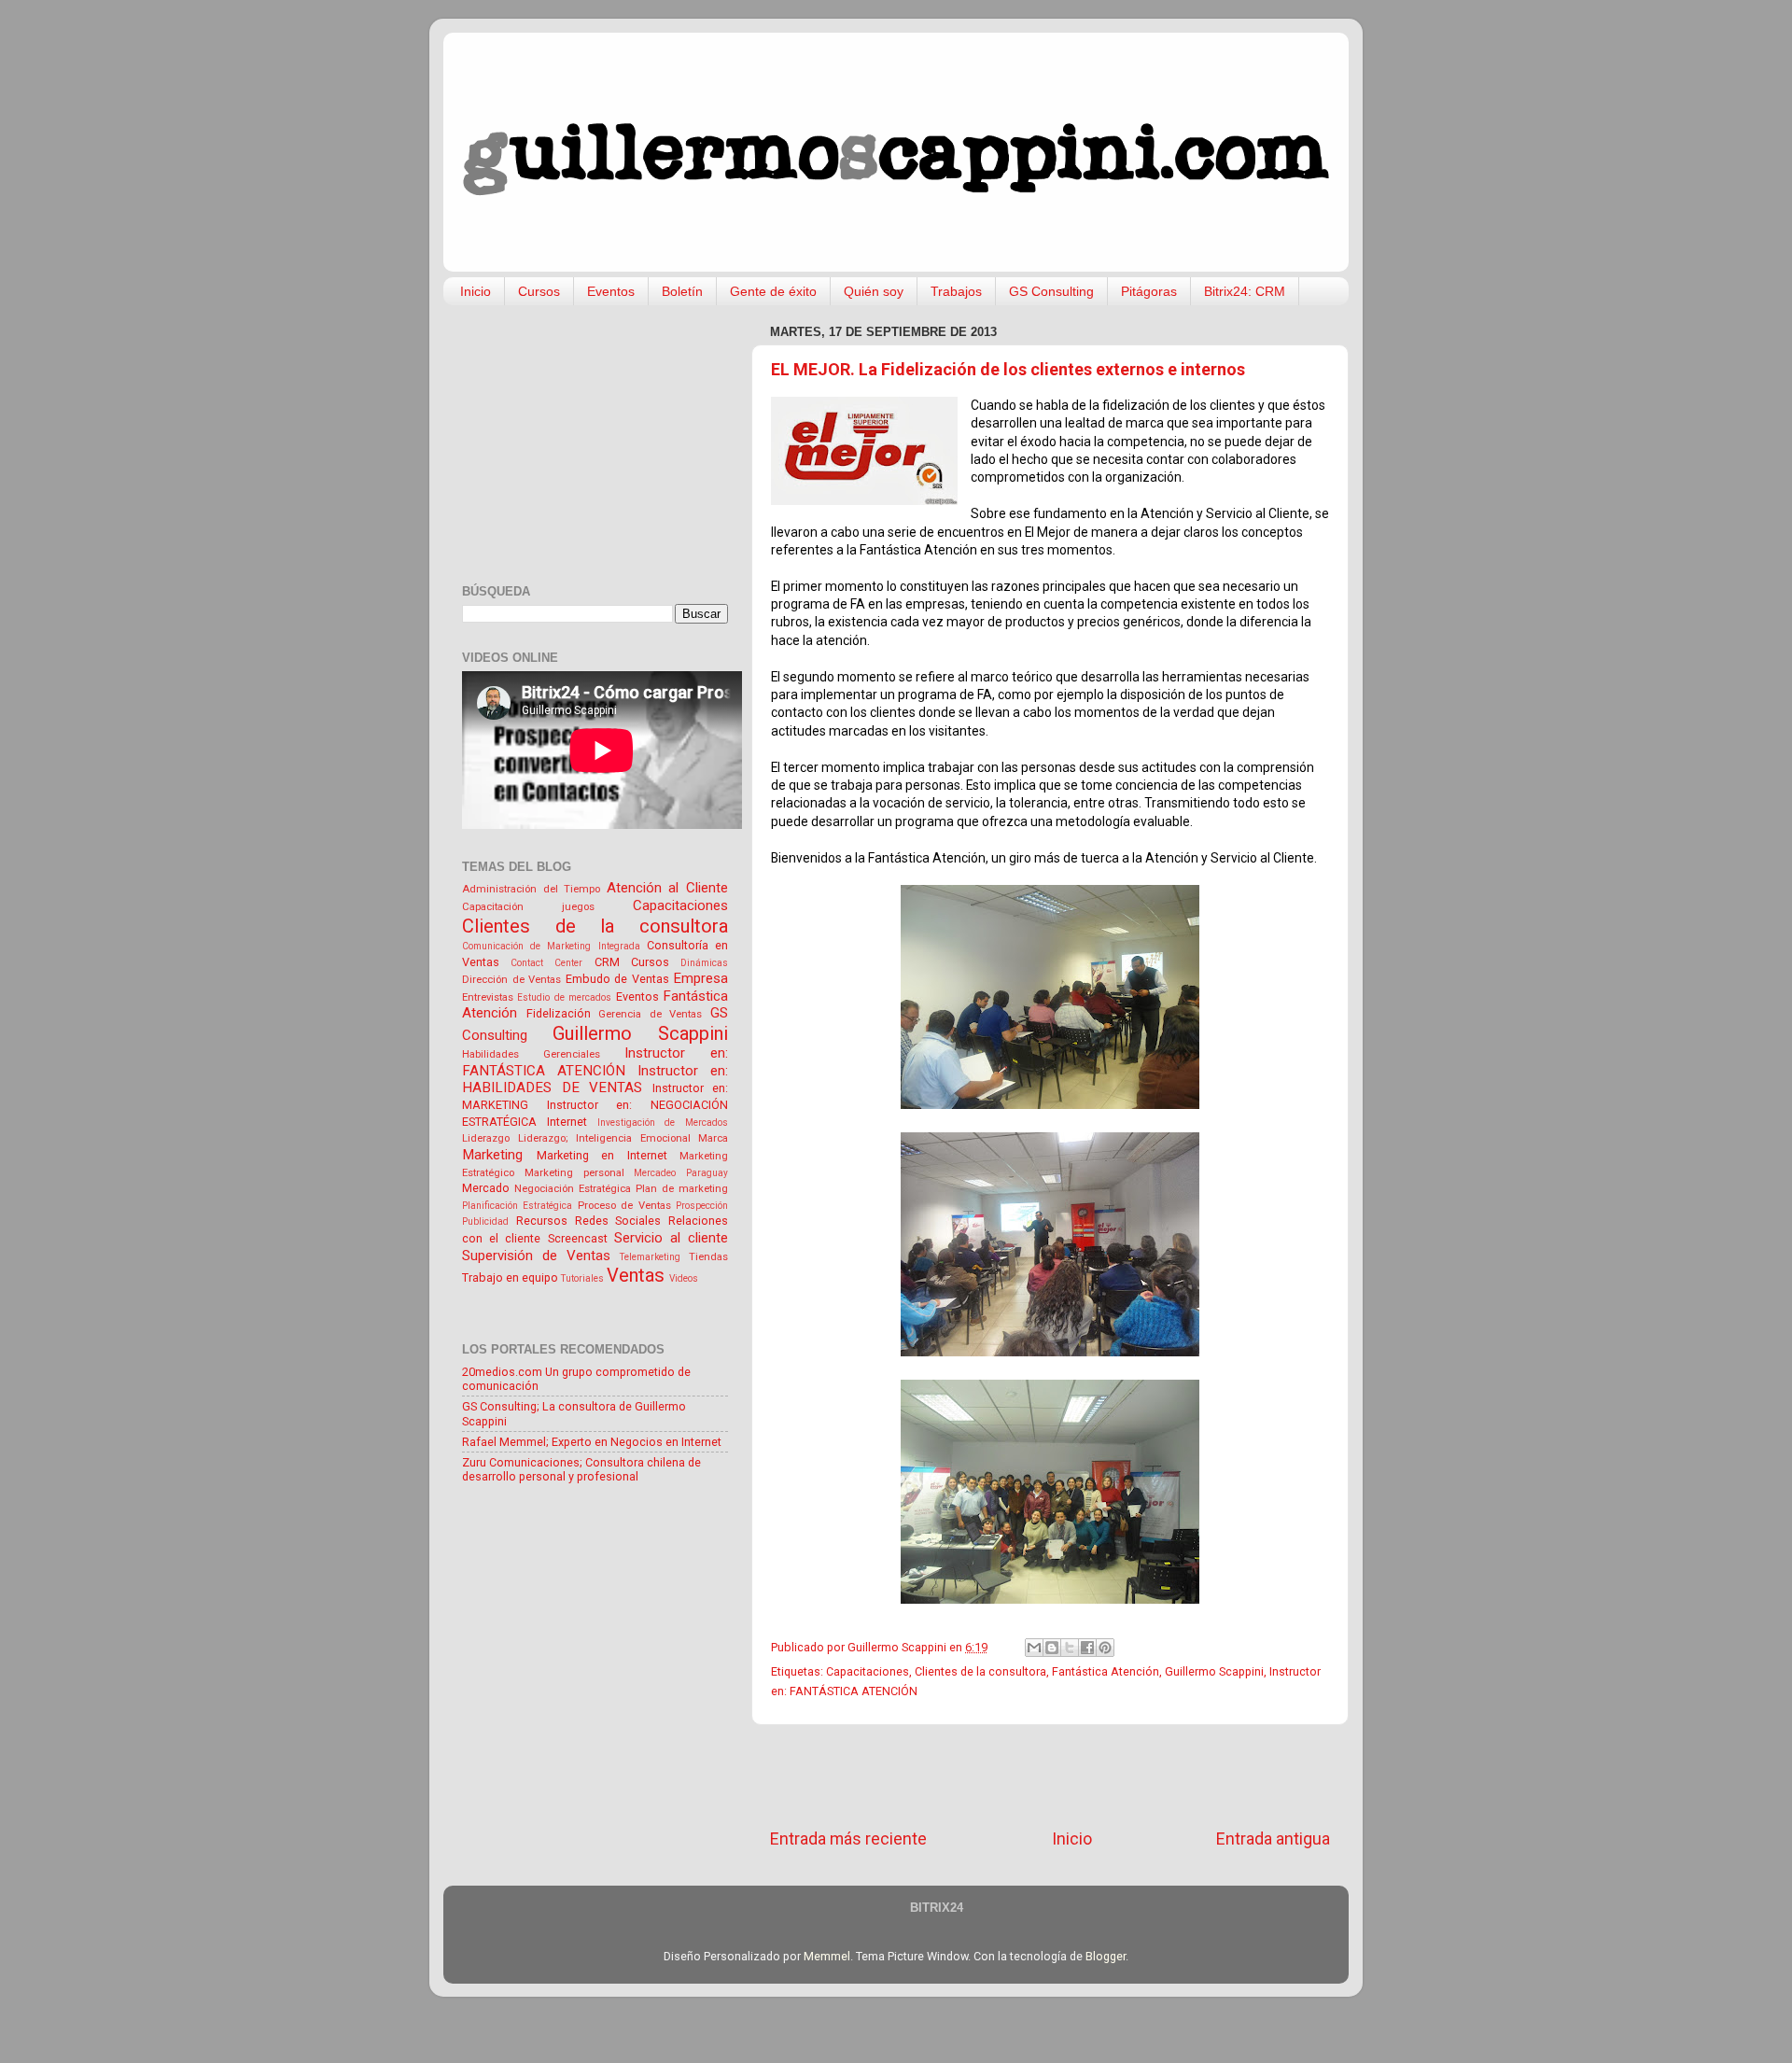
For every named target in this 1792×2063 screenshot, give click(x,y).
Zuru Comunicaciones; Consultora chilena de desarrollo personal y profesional (581, 1469)
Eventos (611, 291)
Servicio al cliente (671, 1238)
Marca (713, 1138)
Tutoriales (582, 1278)
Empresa (700, 978)
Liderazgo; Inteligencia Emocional (604, 1138)
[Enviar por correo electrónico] (1034, 1648)
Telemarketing (650, 1257)
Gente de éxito (773, 291)
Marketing (492, 1155)
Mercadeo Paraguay (681, 1173)
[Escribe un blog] (1052, 1648)
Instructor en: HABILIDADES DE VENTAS (595, 1080)
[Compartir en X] (1070, 1648)
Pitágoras (1149, 291)
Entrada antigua (1273, 1839)
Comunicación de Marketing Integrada (551, 946)
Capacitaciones (868, 1671)
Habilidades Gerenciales (531, 1054)
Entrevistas (488, 997)
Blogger (1106, 1956)
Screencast (578, 1238)
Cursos (539, 291)
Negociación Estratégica (573, 1188)
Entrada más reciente (848, 1839)
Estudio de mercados (564, 997)
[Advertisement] (1050, 1776)
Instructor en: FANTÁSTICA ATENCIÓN (595, 1062)
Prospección (702, 1206)
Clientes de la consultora (980, 1671)
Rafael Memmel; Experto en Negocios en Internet (592, 1442)
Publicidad (485, 1221)
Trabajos (956, 291)
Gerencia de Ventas (650, 1014)
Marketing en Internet (602, 1155)
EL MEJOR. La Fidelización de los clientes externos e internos (1008, 369)
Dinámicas (704, 963)
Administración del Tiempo (531, 889)
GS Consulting (1051, 291)
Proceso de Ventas (624, 1205)
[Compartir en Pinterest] (1105, 1648)
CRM (607, 962)
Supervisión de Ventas (536, 1256)
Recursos (542, 1221)
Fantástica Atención (1106, 1671)
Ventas (636, 1275)
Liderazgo (486, 1138)
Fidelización (559, 1013)
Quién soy (874, 291)
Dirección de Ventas (511, 979)
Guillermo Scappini (1214, 1671)
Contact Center (546, 963)
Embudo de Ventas (617, 979)
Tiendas (708, 1256)
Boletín (682, 291)
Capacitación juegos (528, 906)
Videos (684, 1278)
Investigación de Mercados (663, 1123)
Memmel (827, 1956)
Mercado (486, 1188)
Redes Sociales (618, 1221)
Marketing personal (574, 1172)
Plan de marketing (682, 1188)
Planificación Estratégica (517, 1206)
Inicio (476, 291)
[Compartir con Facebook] (1087, 1648)
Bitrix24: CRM (1245, 291)
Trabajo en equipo (510, 1277)
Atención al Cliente (667, 888)
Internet (567, 1122)
